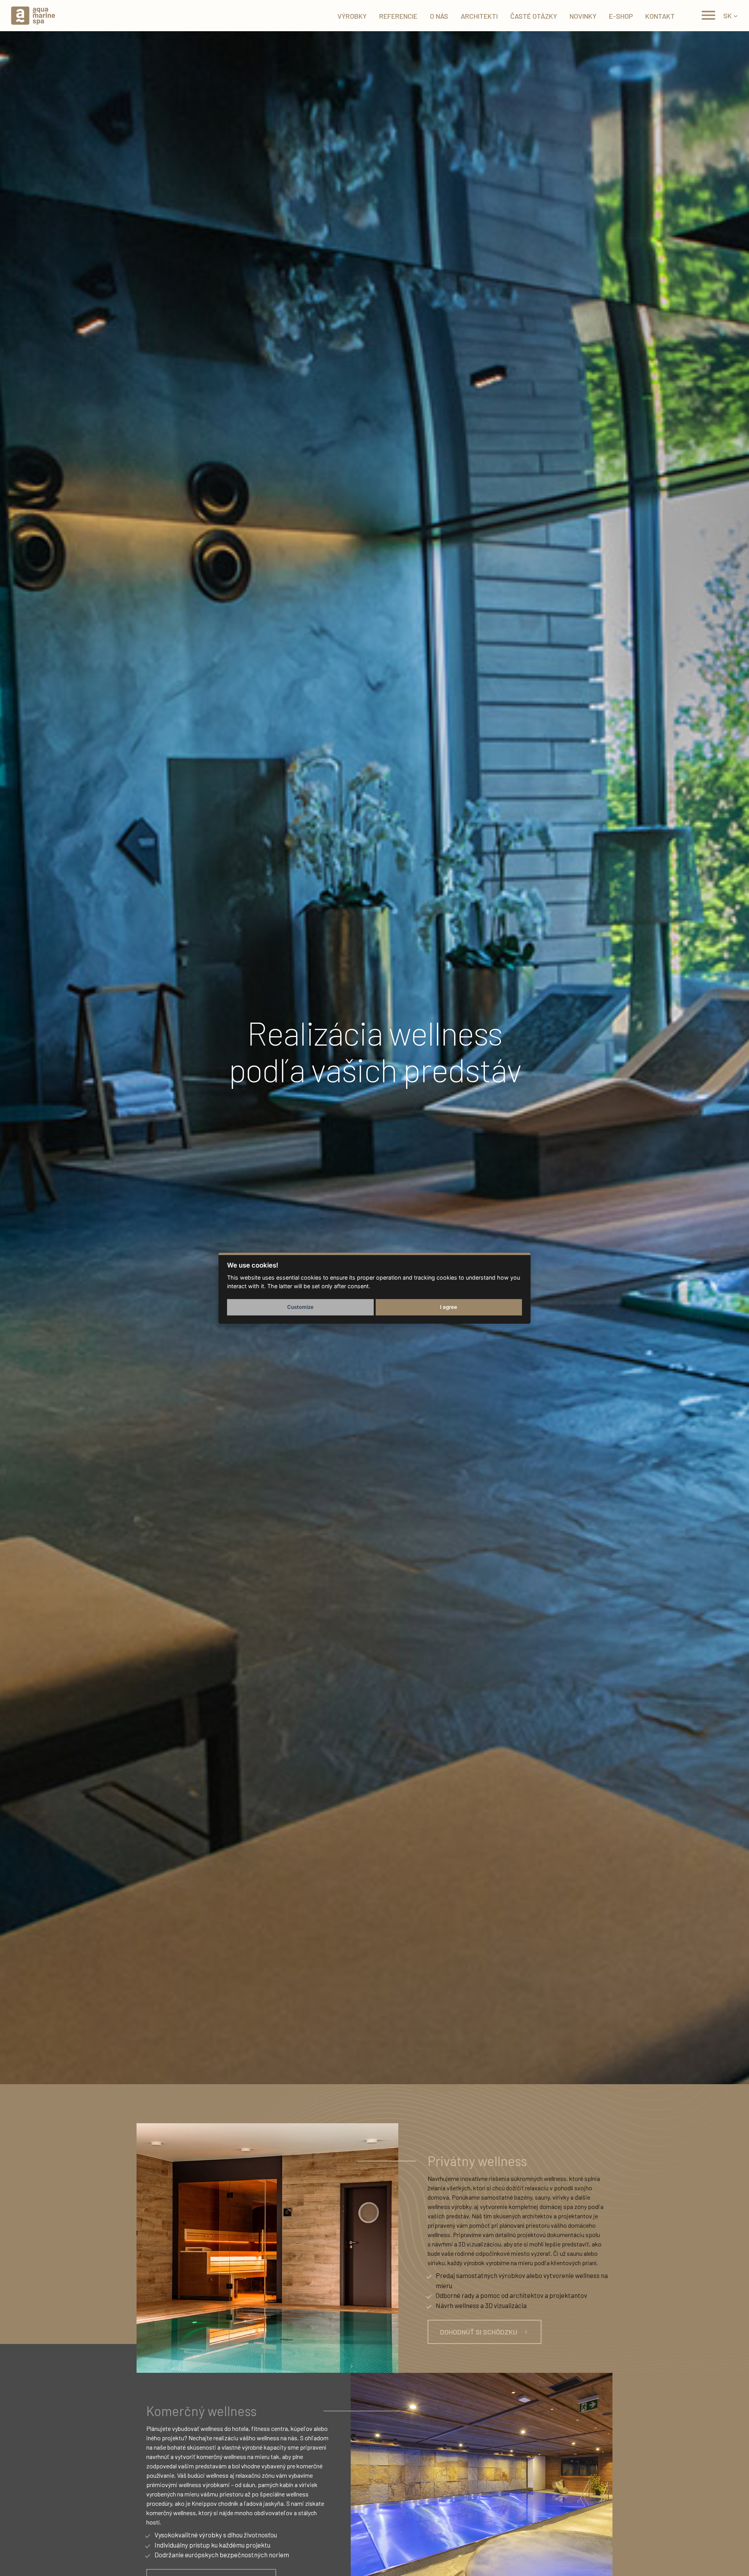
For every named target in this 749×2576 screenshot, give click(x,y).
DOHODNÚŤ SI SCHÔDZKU (479, 2332)
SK (728, 16)
